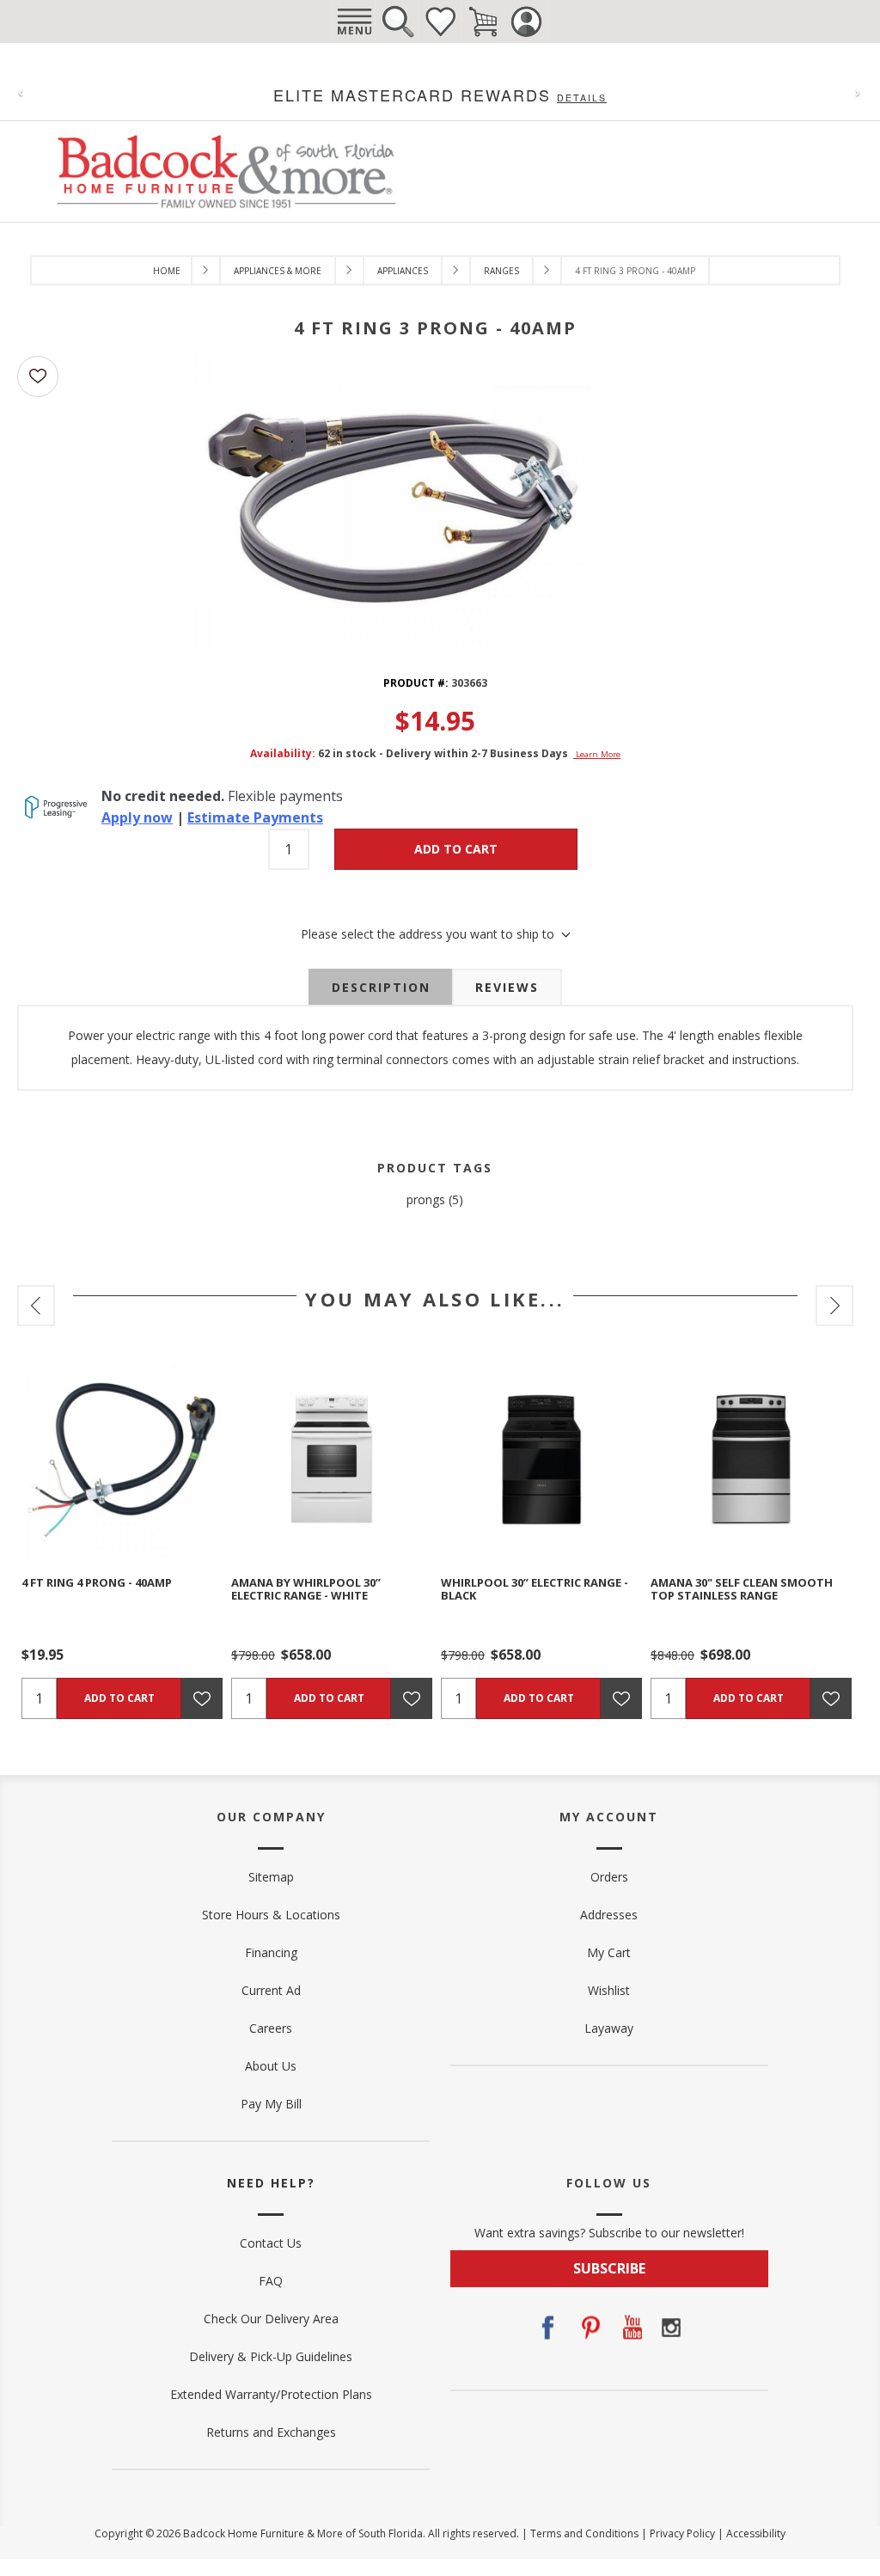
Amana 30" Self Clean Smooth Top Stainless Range (742, 1589)
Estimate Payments (255, 817)
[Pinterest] (589, 2328)
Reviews (507, 987)
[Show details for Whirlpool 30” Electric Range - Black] (541, 1459)
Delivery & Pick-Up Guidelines (271, 2356)
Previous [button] (36, 1306)
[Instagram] (671, 2328)
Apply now (137, 817)
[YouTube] (630, 2328)
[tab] (381, 988)
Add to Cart (456, 849)
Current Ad (271, 1990)
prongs (426, 1199)
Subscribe (609, 2268)
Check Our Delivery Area (271, 2319)
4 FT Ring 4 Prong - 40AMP (97, 1582)
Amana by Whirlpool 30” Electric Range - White (306, 1589)
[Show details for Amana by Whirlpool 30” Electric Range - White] (332, 1459)
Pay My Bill (271, 2104)
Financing (271, 1952)
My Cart (609, 1952)
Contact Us (271, 2243)
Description (381, 987)
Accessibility (756, 2533)
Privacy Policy (682, 2533)
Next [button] (834, 1306)
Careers (271, 2028)
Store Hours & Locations (271, 1915)
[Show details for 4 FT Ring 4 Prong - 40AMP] (122, 1459)
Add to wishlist (38, 376)
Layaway (609, 2028)
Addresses (609, 1915)
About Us (271, 2066)
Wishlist (440, 21)
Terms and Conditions (584, 2533)
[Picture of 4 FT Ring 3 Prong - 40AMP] (396, 500)
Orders (609, 1877)
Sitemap (271, 1877)
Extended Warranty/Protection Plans (271, 2394)
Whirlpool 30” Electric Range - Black (535, 1589)
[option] (122, 1539)
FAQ (271, 2281)
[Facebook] (547, 2328)
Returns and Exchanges (271, 2432)
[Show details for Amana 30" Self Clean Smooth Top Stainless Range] (751, 1459)
